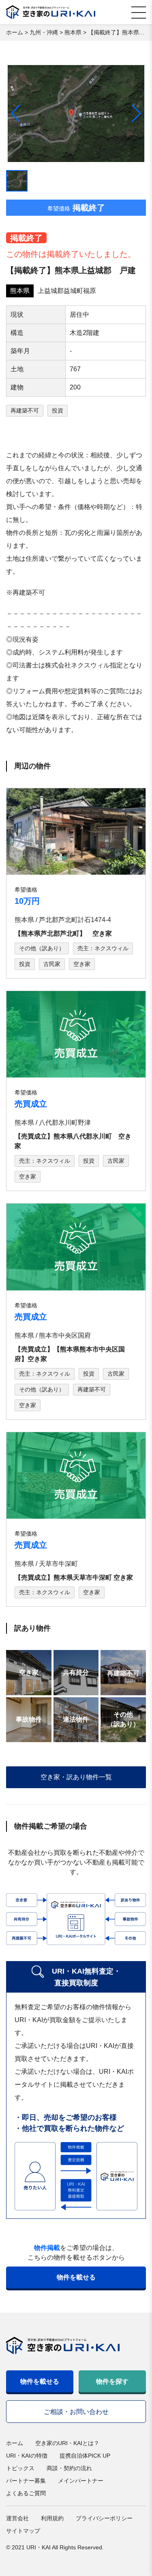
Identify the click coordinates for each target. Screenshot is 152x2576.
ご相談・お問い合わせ (76, 2412)
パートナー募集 (26, 2481)
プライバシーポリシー (104, 2518)
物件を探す (112, 2381)
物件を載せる (76, 2277)
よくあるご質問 (26, 2493)
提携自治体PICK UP (85, 2456)
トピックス (20, 2468)
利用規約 (52, 2518)
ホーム (15, 2443)
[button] (136, 114)
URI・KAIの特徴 (27, 2456)
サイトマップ (23, 2531)
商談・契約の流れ (69, 2468)
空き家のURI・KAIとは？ (67, 2443)
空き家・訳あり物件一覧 (76, 1777)
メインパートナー (81, 2481)
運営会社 (17, 2518)
